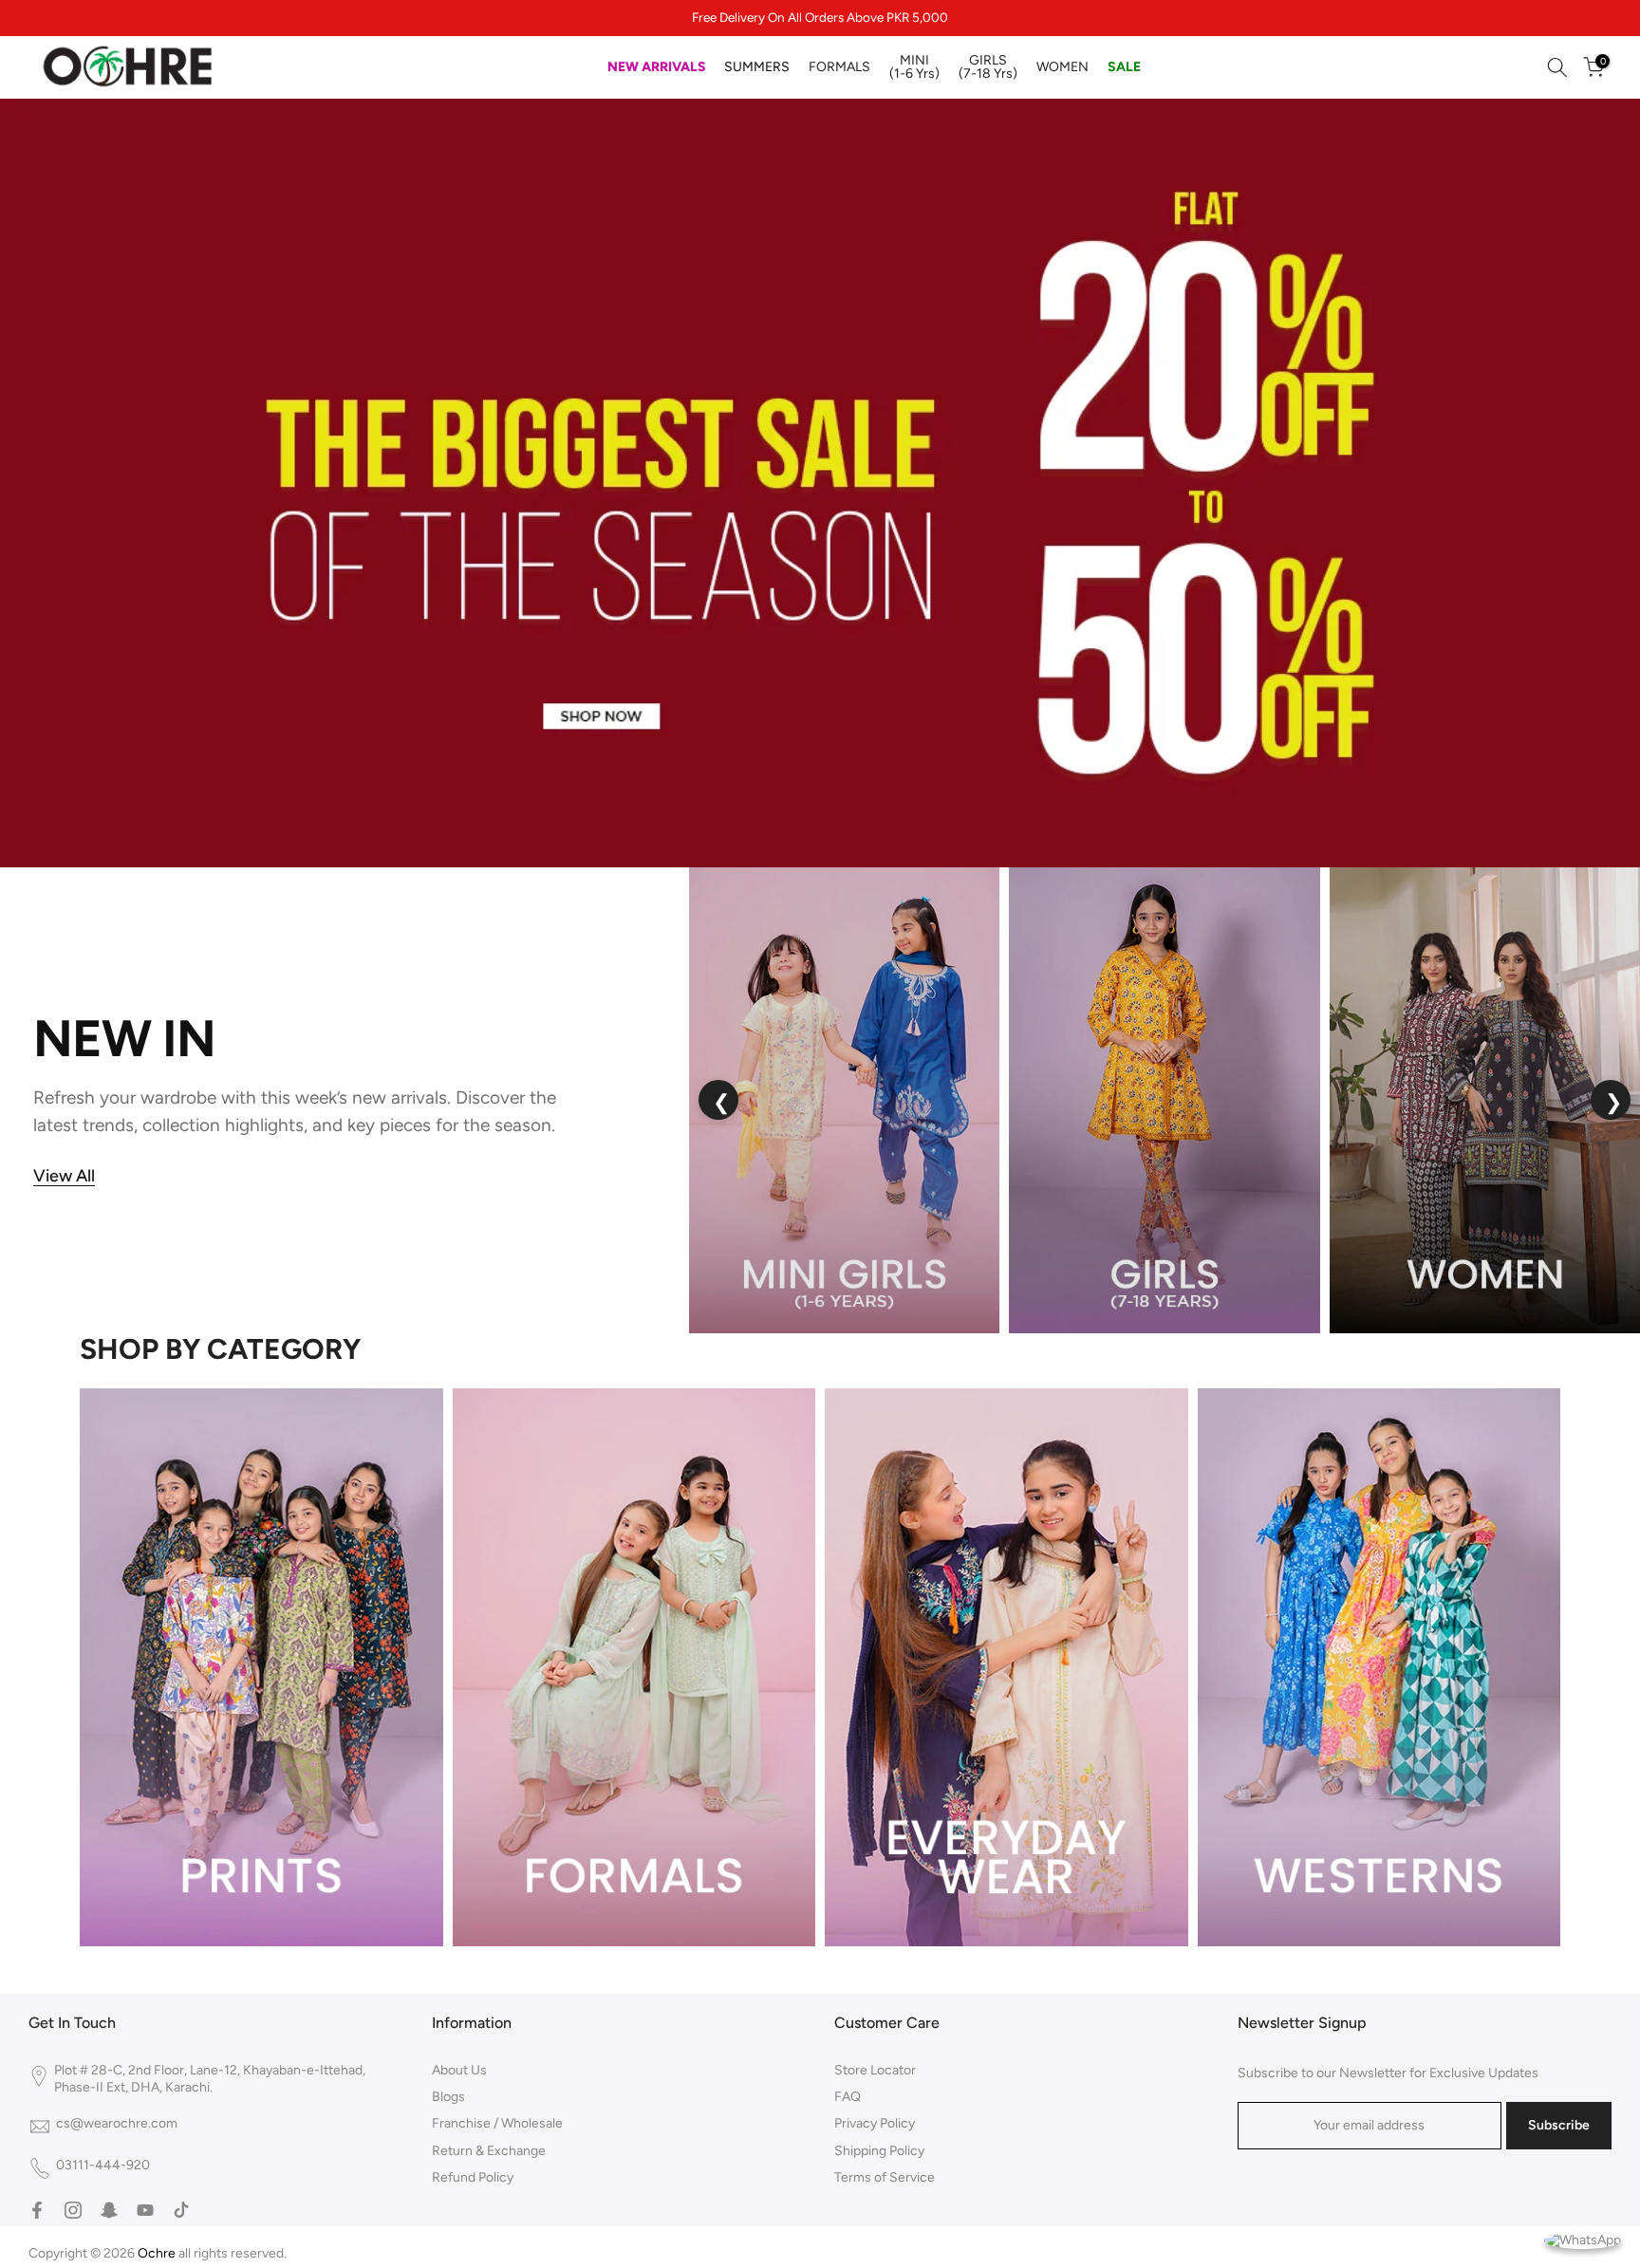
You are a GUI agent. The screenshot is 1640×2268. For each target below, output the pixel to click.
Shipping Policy (879, 2151)
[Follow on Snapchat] (109, 2210)
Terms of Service (885, 2177)
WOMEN (1062, 67)
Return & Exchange (489, 2151)
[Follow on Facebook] (37, 2210)
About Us (459, 2070)
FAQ (848, 2097)
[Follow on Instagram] (73, 2210)
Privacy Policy (875, 2123)
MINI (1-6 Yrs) (914, 67)
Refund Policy (473, 2177)
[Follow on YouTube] (145, 2210)
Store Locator (875, 2070)
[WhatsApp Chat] (1583, 2239)
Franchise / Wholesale (497, 2123)
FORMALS (839, 67)
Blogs (448, 2097)
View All (64, 1176)
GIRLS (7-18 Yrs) (988, 67)
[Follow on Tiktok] (181, 2210)
